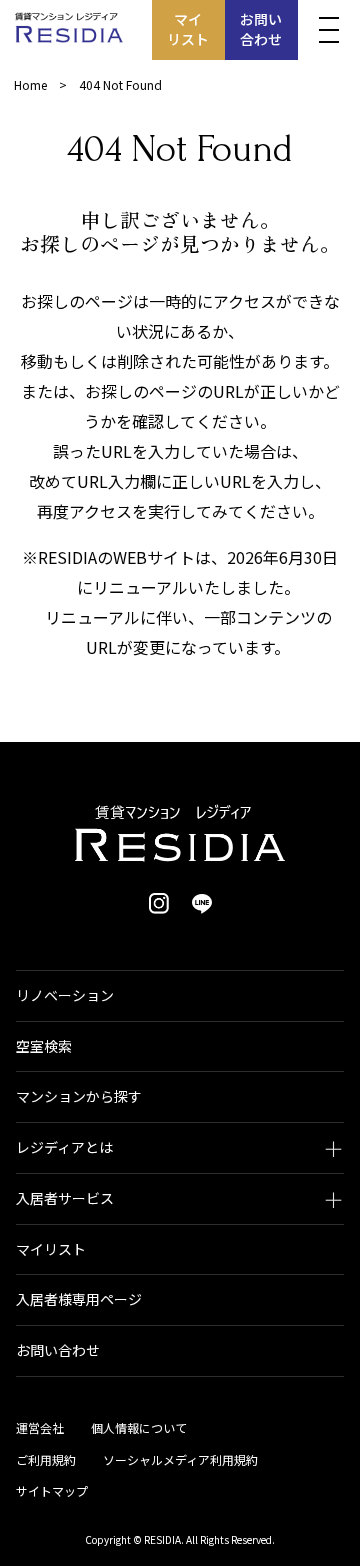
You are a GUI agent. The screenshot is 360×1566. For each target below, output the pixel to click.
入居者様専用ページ (79, 1299)
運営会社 (40, 1427)
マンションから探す (79, 1096)
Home (30, 84)
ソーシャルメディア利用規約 (180, 1459)
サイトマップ (52, 1490)
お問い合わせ (261, 29)
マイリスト (188, 29)
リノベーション (65, 995)
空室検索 (44, 1046)
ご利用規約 (46, 1459)
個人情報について (139, 1427)
